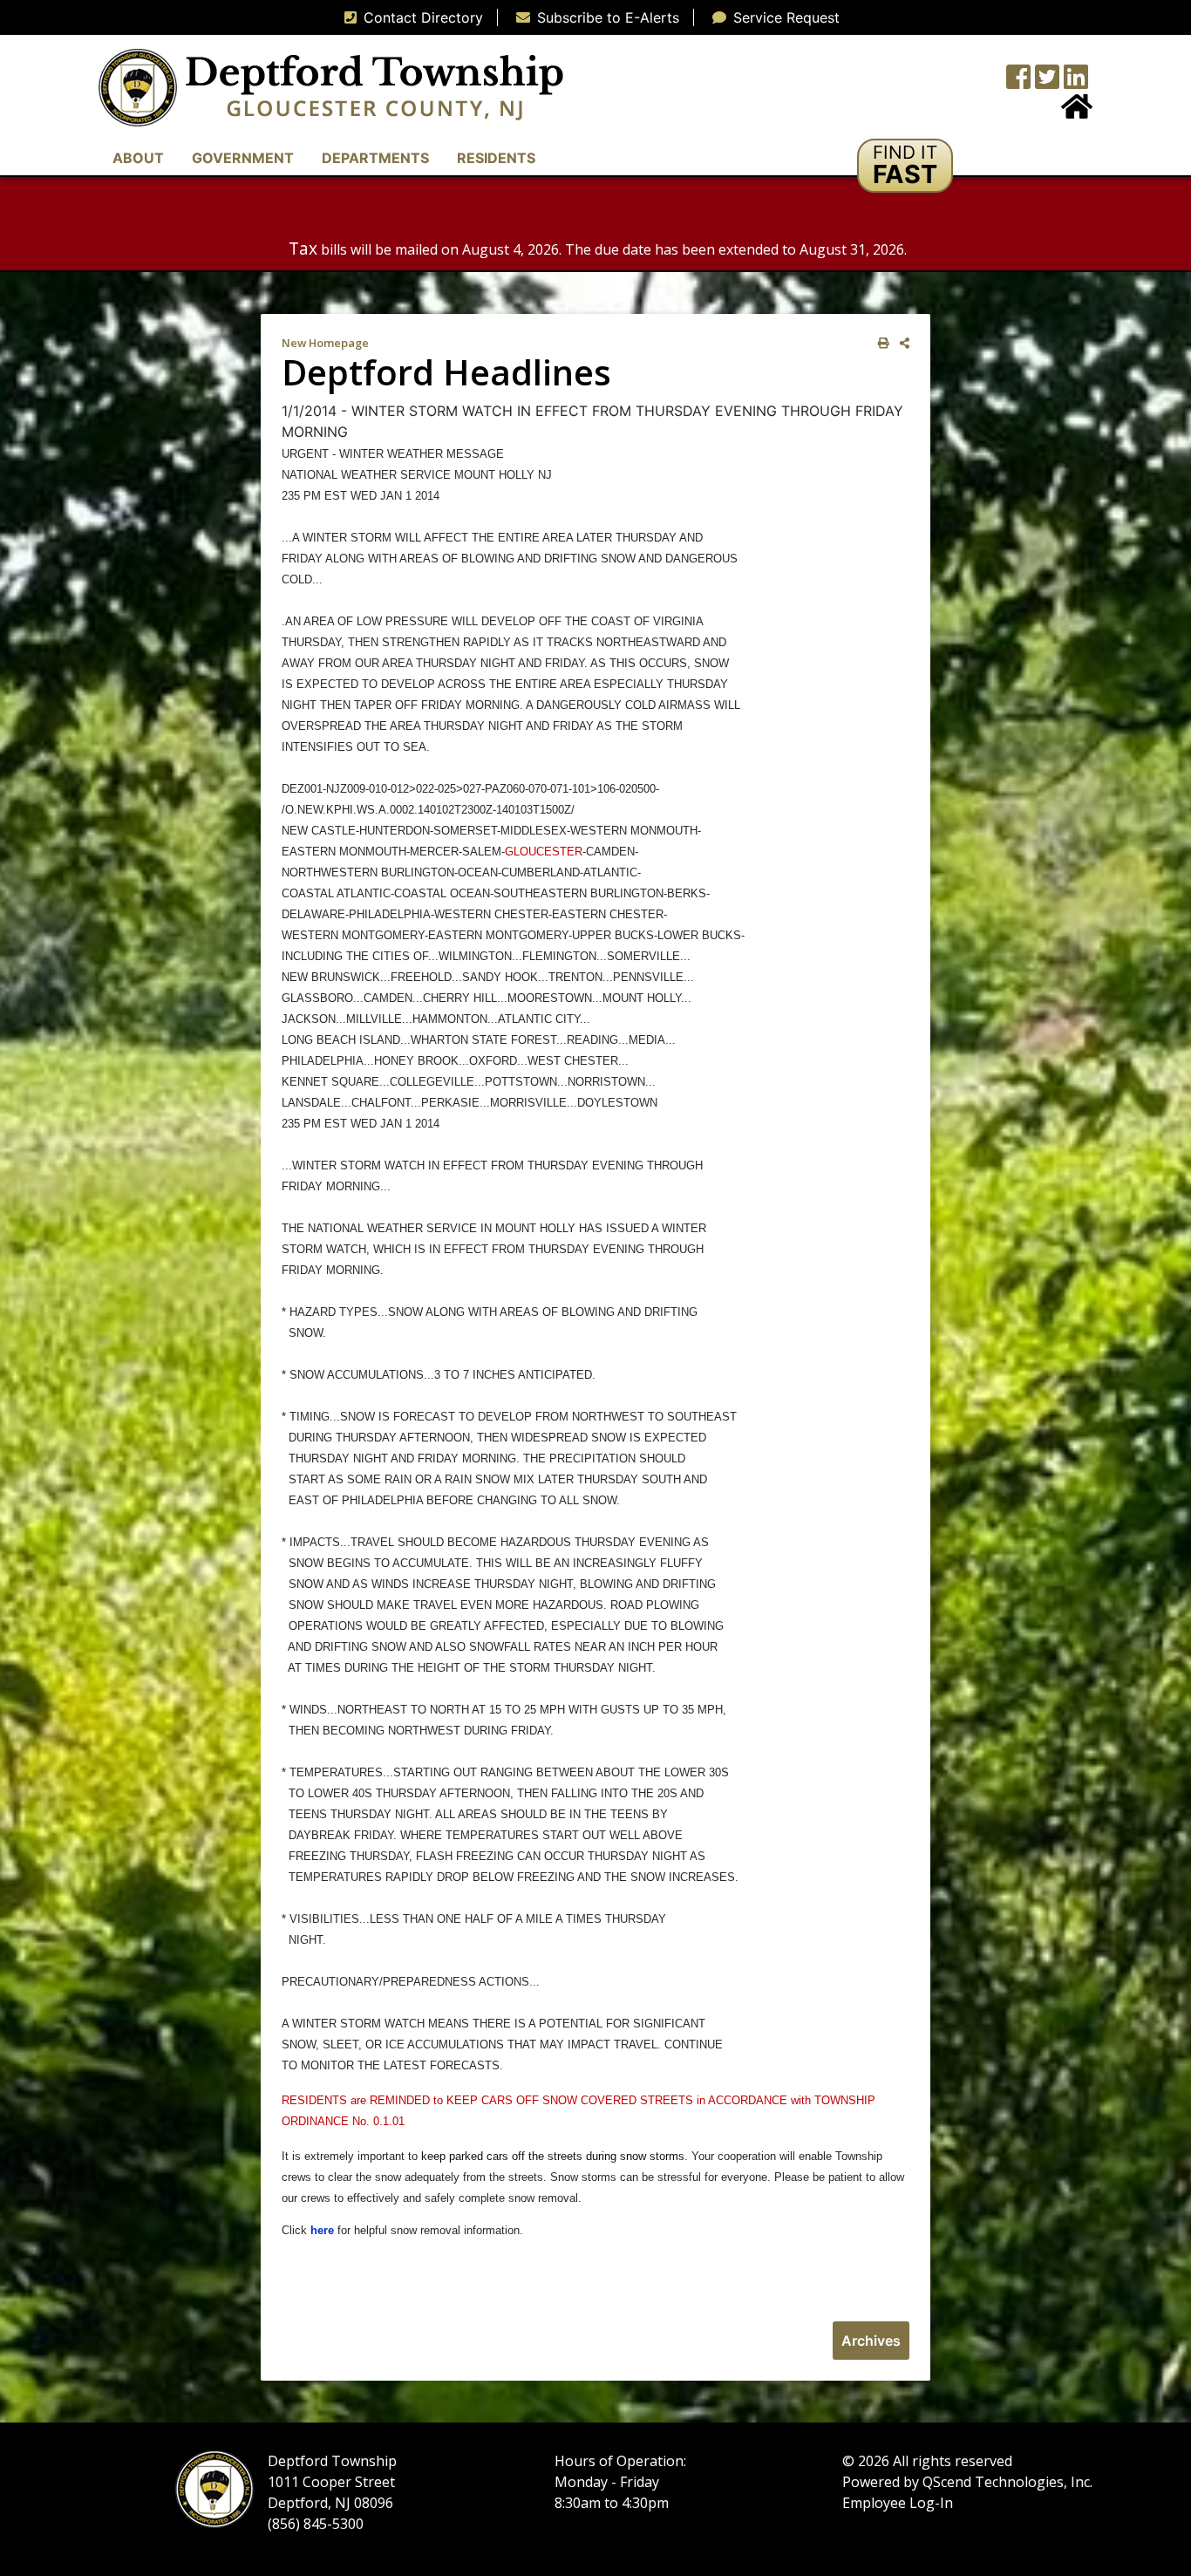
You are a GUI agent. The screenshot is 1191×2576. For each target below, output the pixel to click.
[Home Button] (1077, 112)
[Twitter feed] (1047, 82)
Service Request (786, 17)
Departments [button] (375, 158)
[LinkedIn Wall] (1076, 82)
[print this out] (880, 343)
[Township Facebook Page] (1018, 82)
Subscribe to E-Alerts (608, 17)
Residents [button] (496, 158)
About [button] (138, 158)
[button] (905, 166)
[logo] (331, 86)
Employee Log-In (898, 2503)
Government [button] (243, 158)
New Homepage (325, 343)
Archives (871, 2341)
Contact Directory (423, 17)
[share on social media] (901, 343)
